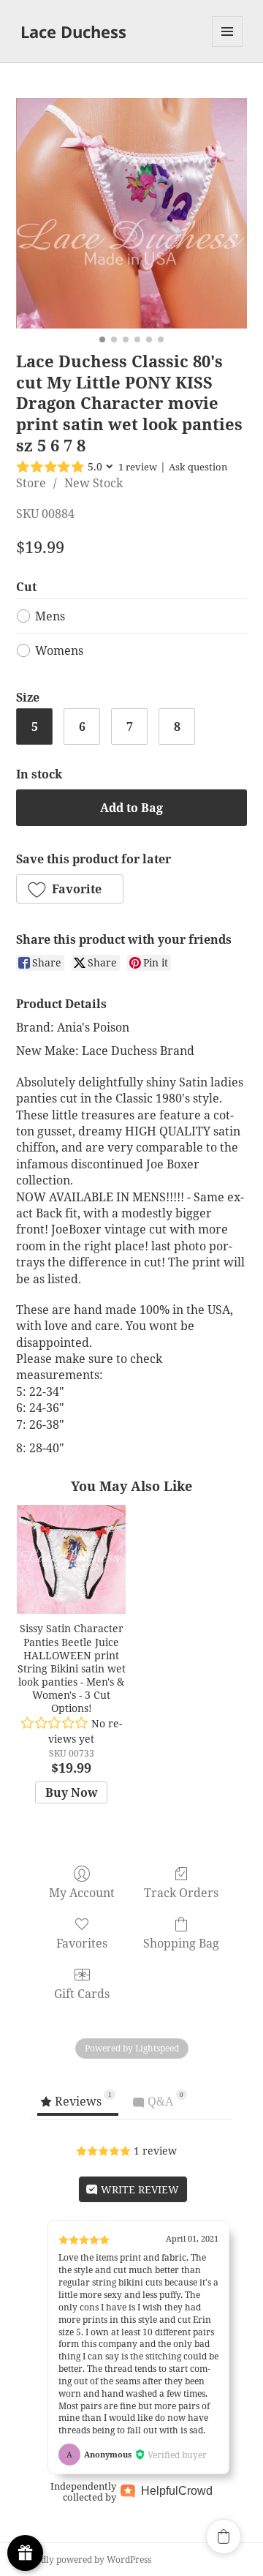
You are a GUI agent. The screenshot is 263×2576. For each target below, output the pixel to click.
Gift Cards (82, 1993)
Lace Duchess (73, 31)
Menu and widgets (228, 46)
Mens (50, 616)
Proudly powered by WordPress (86, 2560)
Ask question (198, 467)
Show (25, 2553)
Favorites (82, 1943)
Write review (138, 2189)
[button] (70, 889)
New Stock (94, 483)
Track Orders (181, 1892)
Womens (59, 650)
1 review (138, 467)
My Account (82, 1892)
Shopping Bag (181, 1943)
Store (31, 483)
